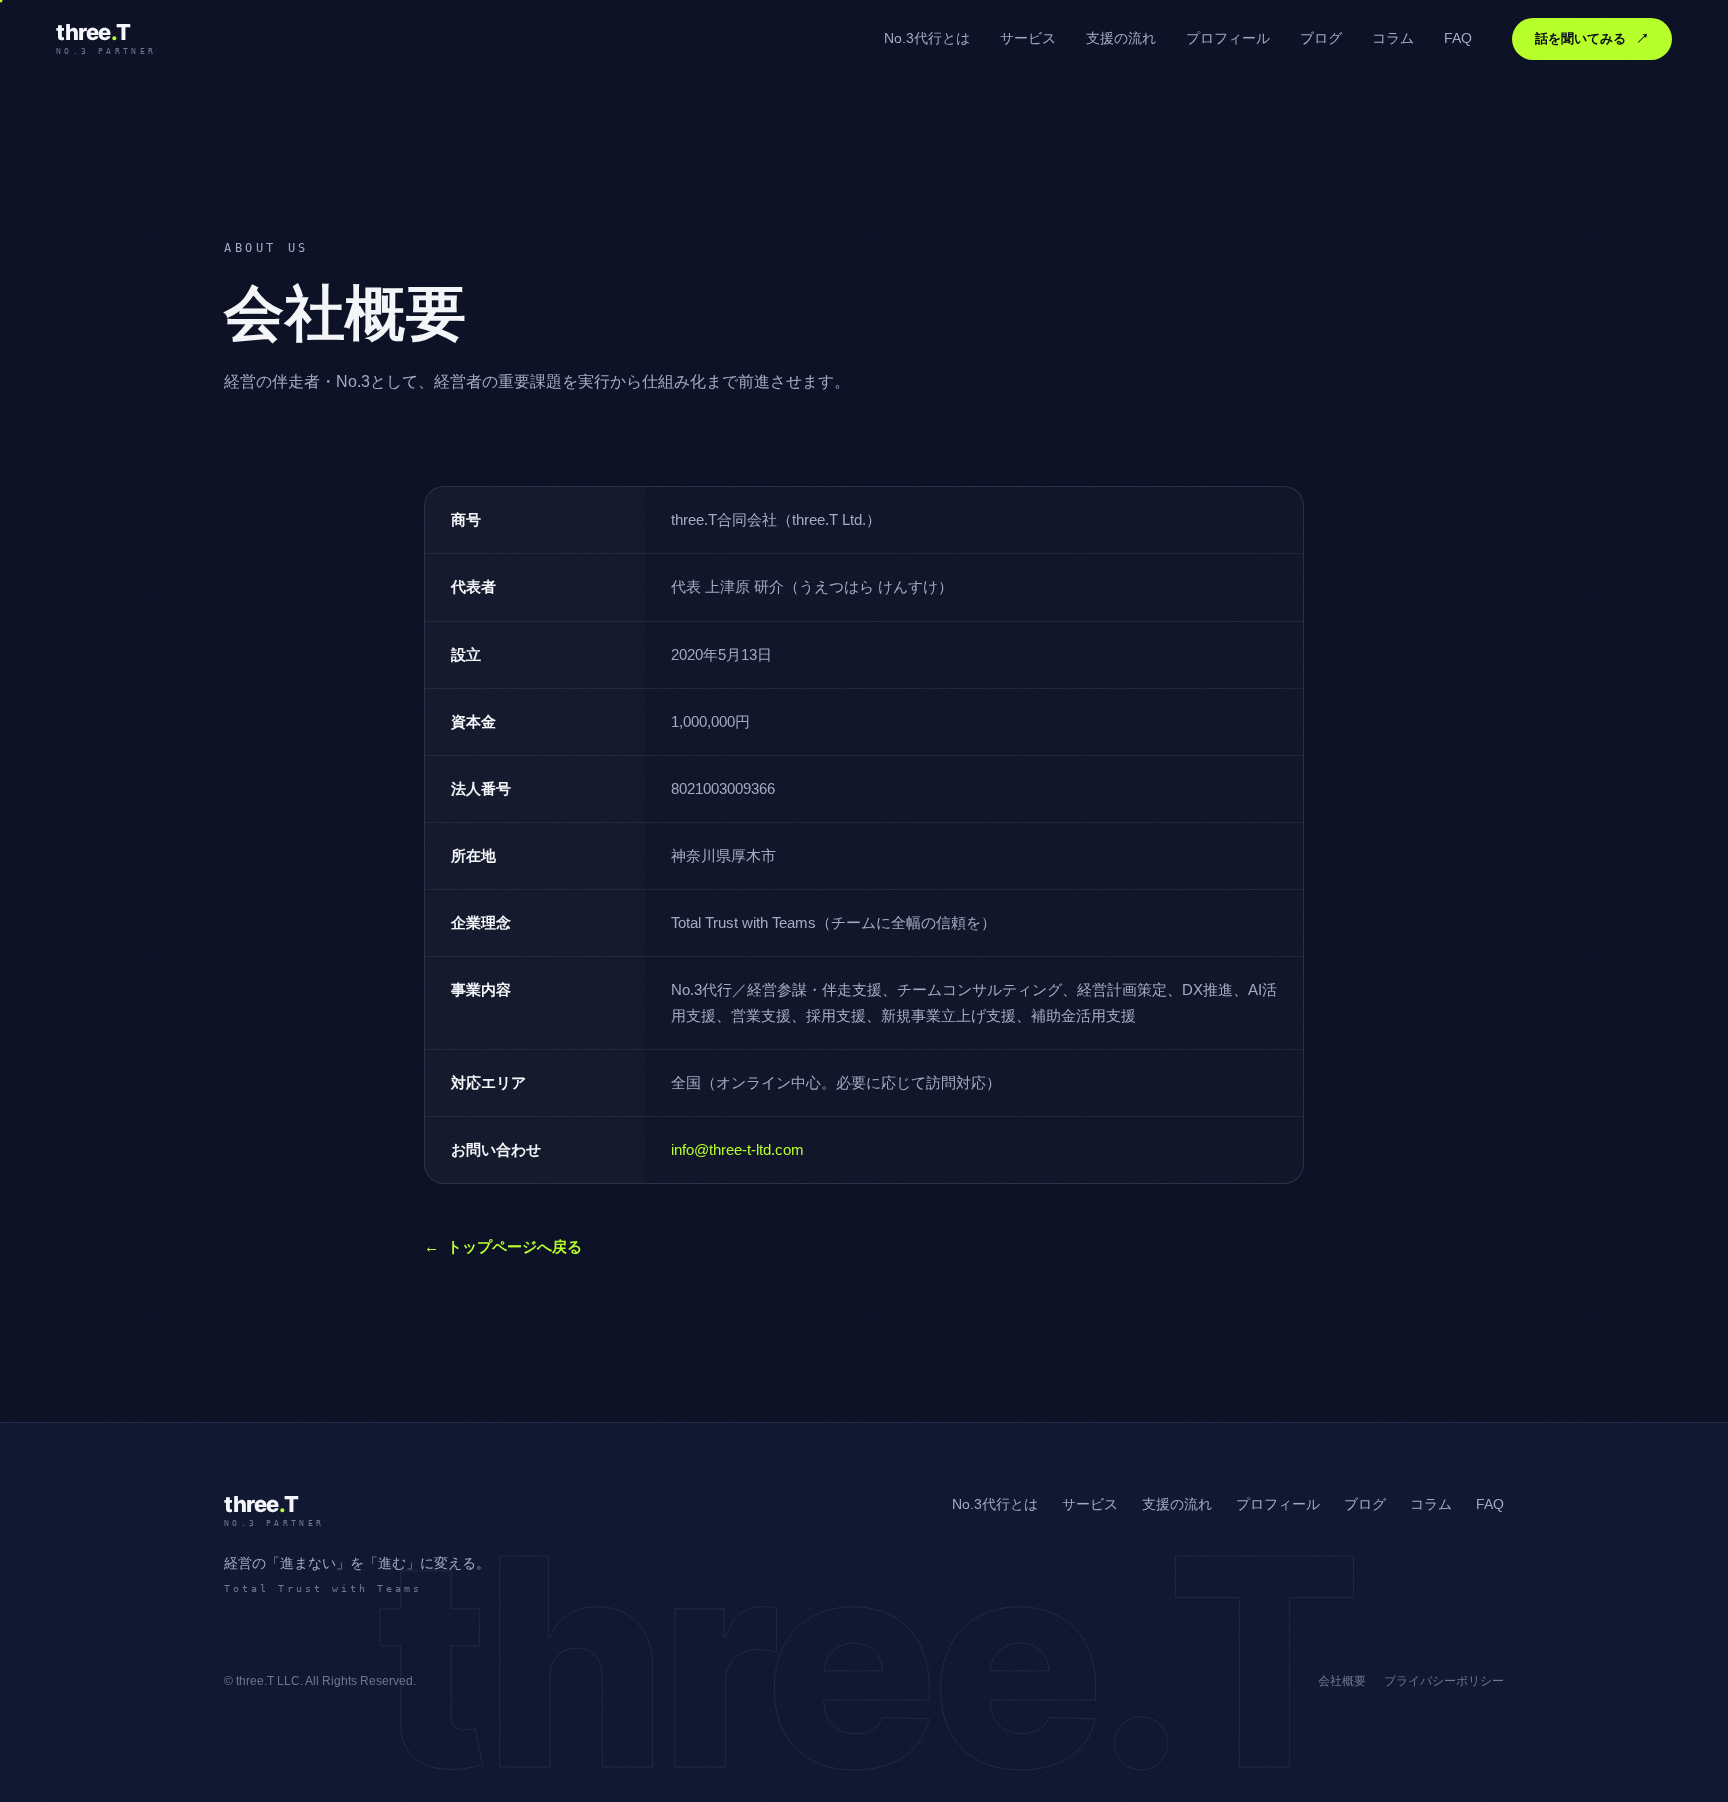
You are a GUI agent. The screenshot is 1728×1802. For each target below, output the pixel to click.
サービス (1028, 38)
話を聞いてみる (1592, 38)
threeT (106, 38)
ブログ (1321, 38)
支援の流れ (1121, 38)
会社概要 (1342, 1681)
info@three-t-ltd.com (737, 1150)
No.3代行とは (927, 38)
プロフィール (1228, 38)
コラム (1393, 38)
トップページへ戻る (503, 1247)
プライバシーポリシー (1444, 1681)
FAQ (1458, 38)
